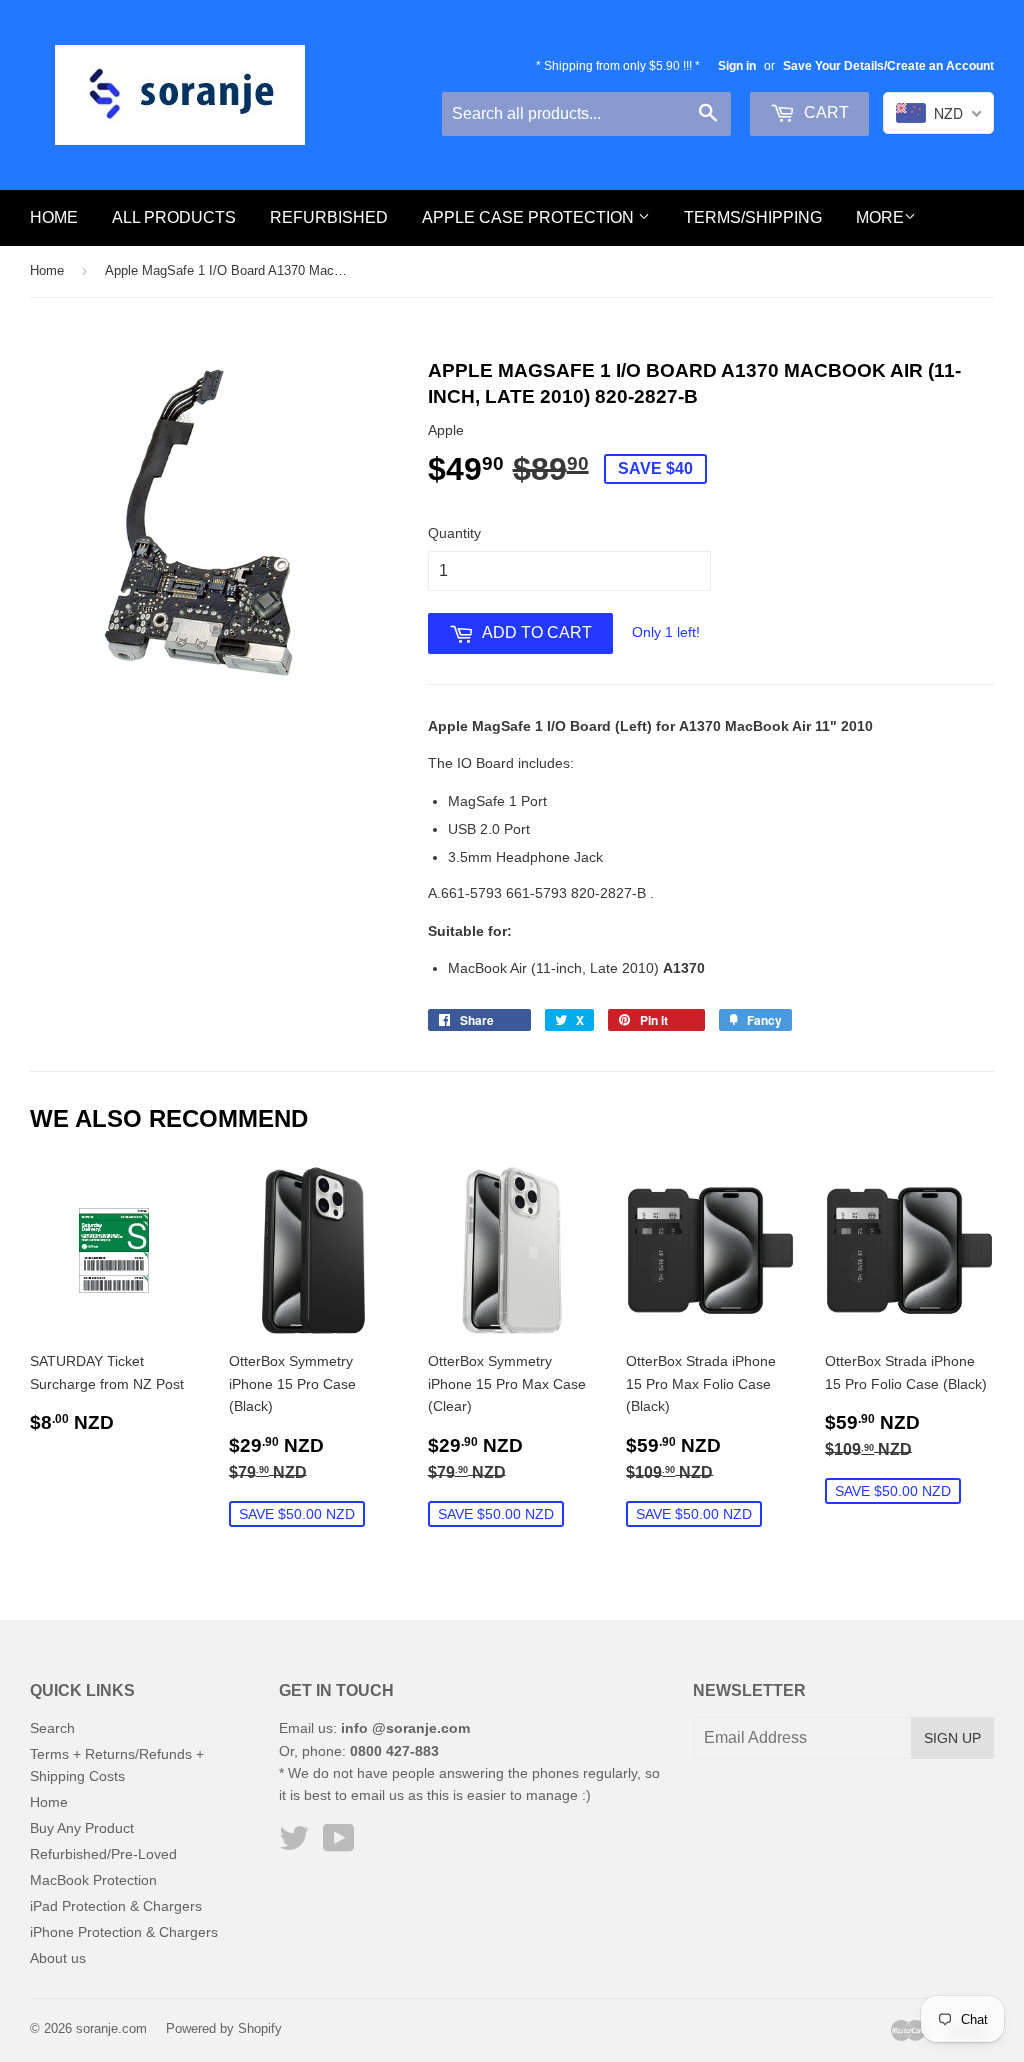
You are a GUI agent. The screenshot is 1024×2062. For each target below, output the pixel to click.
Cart (824, 112)
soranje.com (111, 2028)
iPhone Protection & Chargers (124, 1932)
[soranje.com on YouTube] (339, 1845)
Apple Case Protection (530, 217)
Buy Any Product (82, 1828)
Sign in (737, 66)
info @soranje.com (405, 1728)
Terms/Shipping (753, 217)
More (880, 217)
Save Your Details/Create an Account (888, 66)
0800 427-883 (394, 1751)
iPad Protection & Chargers (116, 1906)
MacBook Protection (93, 1880)
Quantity (454, 533)
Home (54, 217)
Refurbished (329, 217)
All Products (174, 217)
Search (52, 1728)
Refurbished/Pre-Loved (103, 1854)
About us (58, 1958)
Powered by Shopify (224, 2028)
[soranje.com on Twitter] (294, 1845)
